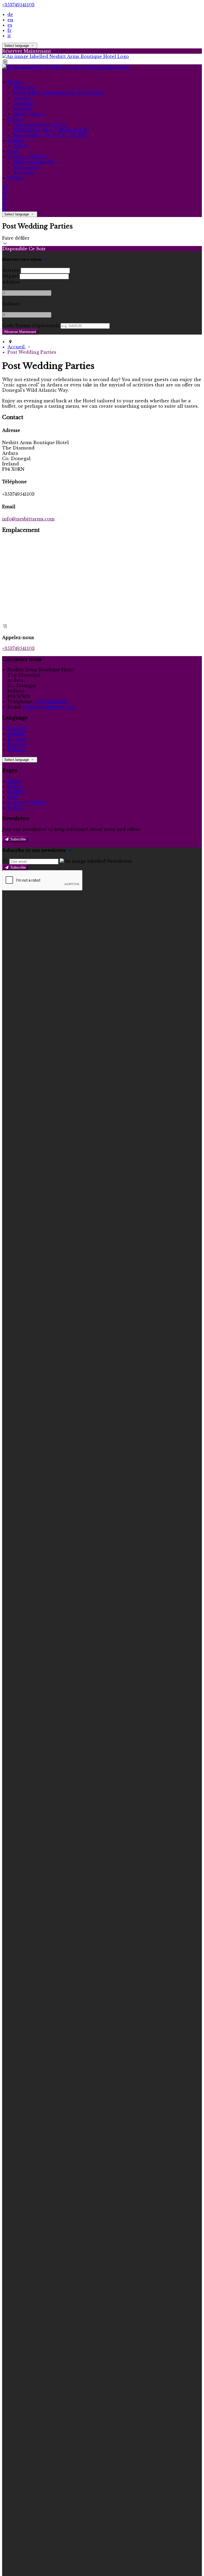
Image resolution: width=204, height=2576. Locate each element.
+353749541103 (18, 5)
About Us (23, 87)
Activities (24, 172)
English (16, 734)
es (10, 25)
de (10, 14)
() (31, 326)
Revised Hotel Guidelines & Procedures (58, 93)
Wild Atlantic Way (34, 162)
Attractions (26, 167)
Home (15, 82)
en (10, 20)
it (9, 36)
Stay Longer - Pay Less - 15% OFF (50, 135)
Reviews (22, 109)
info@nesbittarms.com (28, 519)
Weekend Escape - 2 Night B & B (50, 130)
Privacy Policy (29, 114)
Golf (13, 151)
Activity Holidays (28, 156)
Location (23, 103)
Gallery (17, 140)
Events (15, 178)
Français (17, 744)
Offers (15, 119)
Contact (22, 98)
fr (9, 30)
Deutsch (17, 728)
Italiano (16, 750)
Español (17, 739)
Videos (21, 146)
